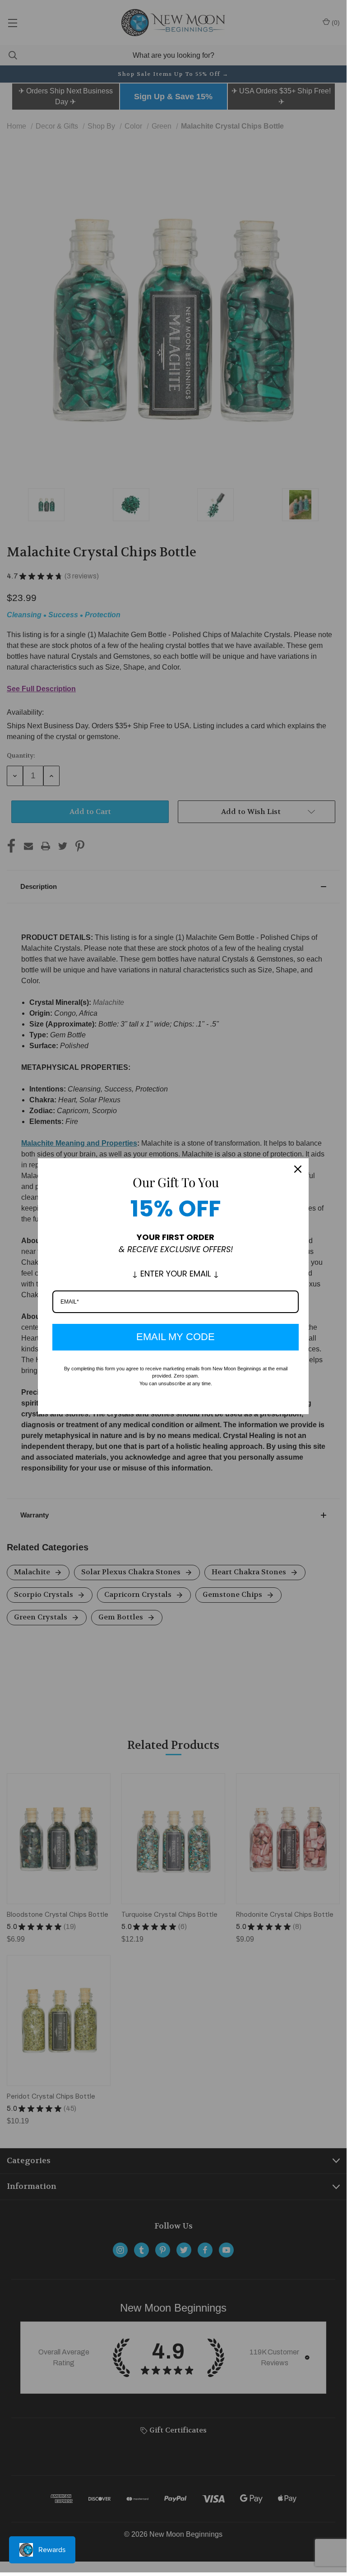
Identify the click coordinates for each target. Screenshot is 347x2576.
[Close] (298, 1169)
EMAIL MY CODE (176, 1337)
